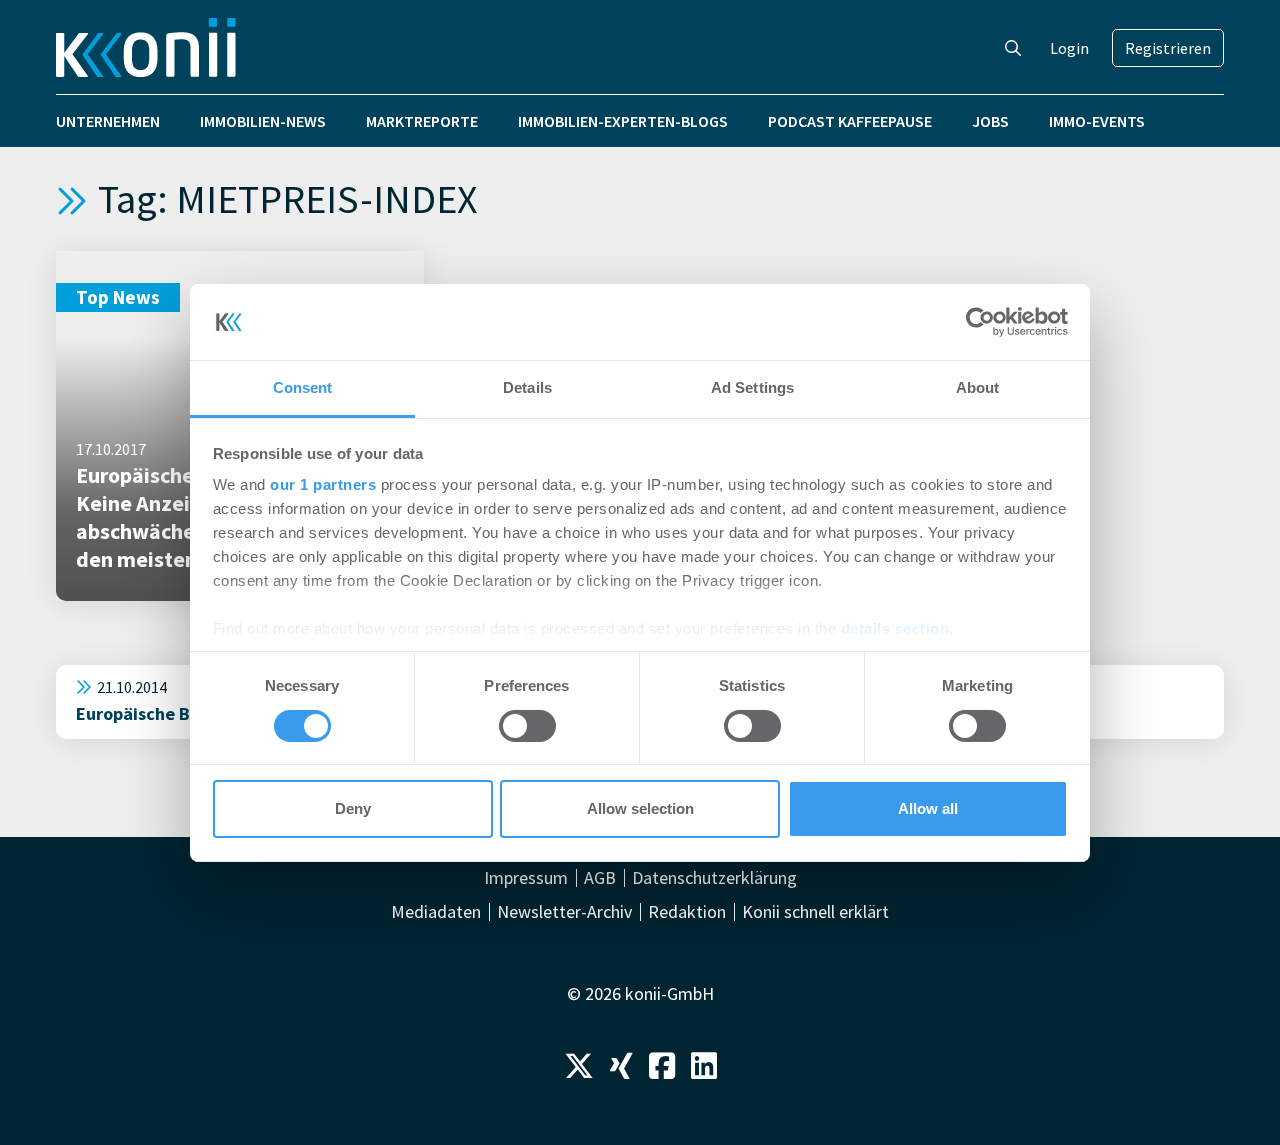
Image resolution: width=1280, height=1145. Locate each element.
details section (895, 628)
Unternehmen (108, 121)
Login (1069, 48)
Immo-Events (1097, 121)
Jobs (990, 121)
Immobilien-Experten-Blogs (623, 121)
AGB (600, 878)
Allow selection (640, 808)
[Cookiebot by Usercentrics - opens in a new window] (980, 322)
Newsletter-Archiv (564, 912)
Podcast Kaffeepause (850, 121)
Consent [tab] (303, 387)
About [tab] (978, 387)
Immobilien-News (263, 121)
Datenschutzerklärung (714, 878)
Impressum (526, 878)
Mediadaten (436, 912)
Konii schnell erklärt (815, 912)
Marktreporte (422, 121)
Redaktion (687, 912)
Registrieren (1168, 48)
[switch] (527, 726)
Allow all (928, 808)
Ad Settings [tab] (752, 387)
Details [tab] (527, 387)
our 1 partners (323, 484)
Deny (353, 808)
